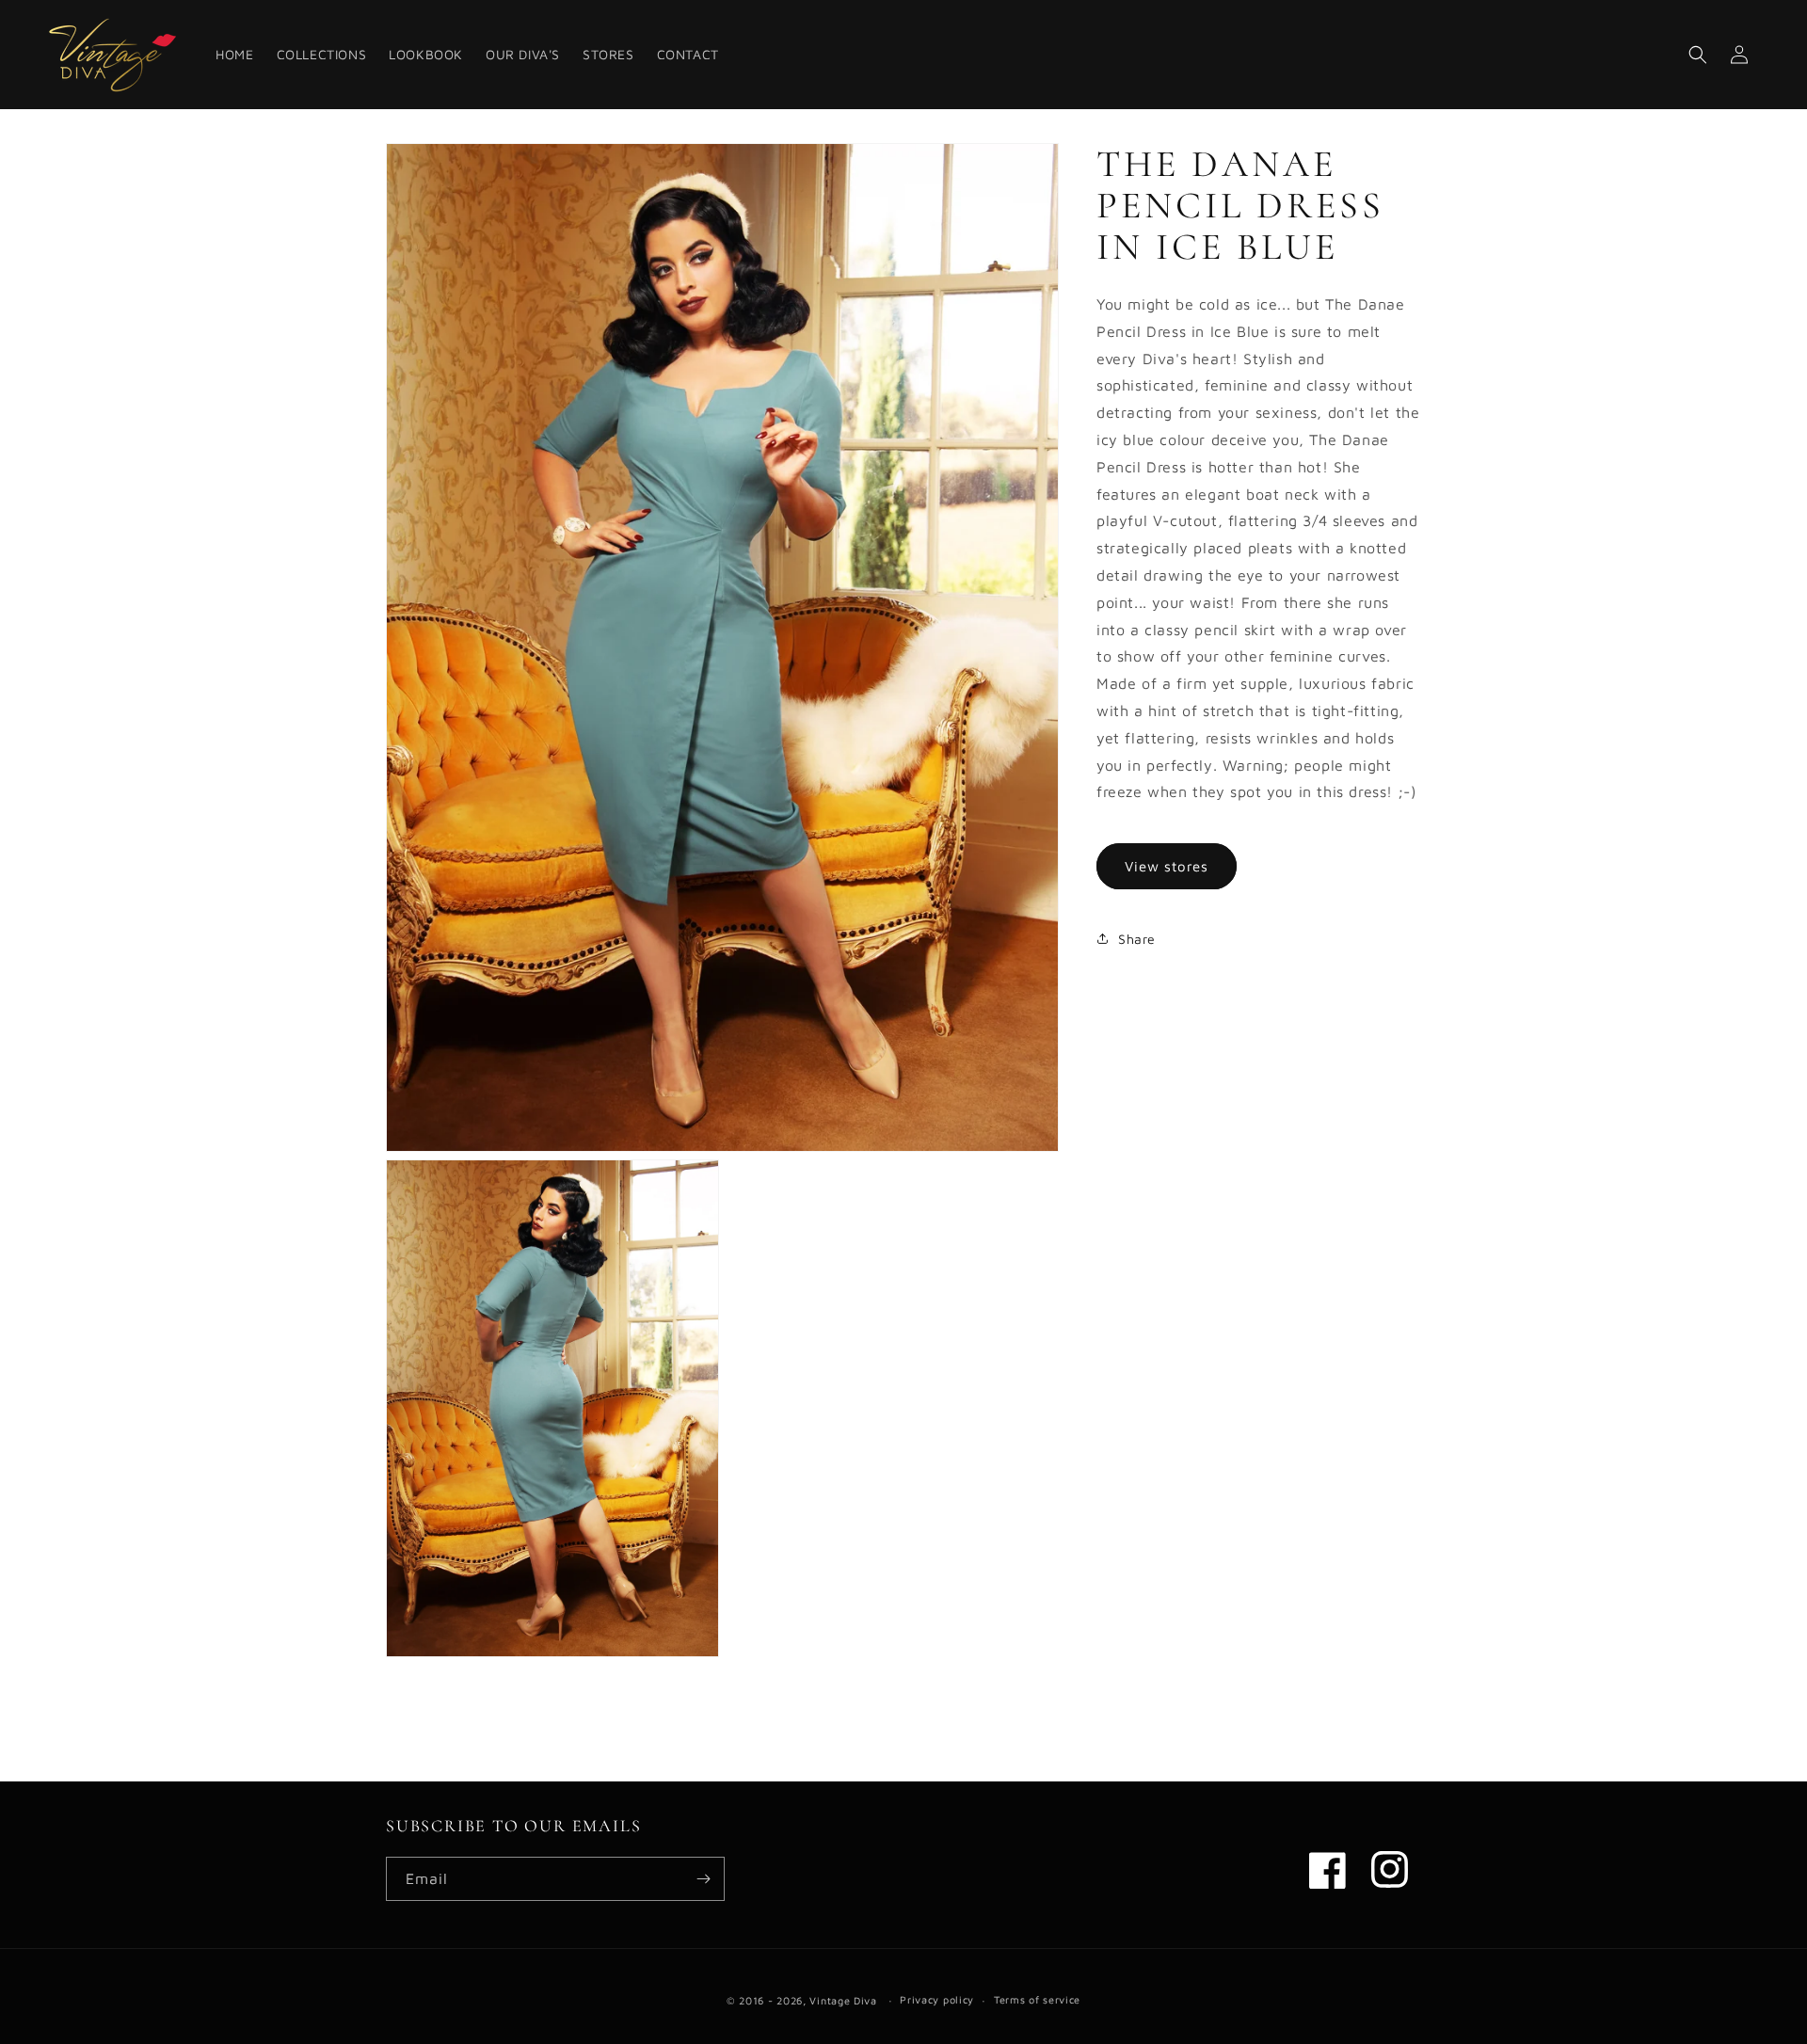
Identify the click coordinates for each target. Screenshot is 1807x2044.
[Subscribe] (703, 1879)
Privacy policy (937, 1999)
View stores (1167, 866)
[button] (1698, 55)
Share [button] (1137, 939)
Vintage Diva (843, 2000)
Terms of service (1037, 1999)
